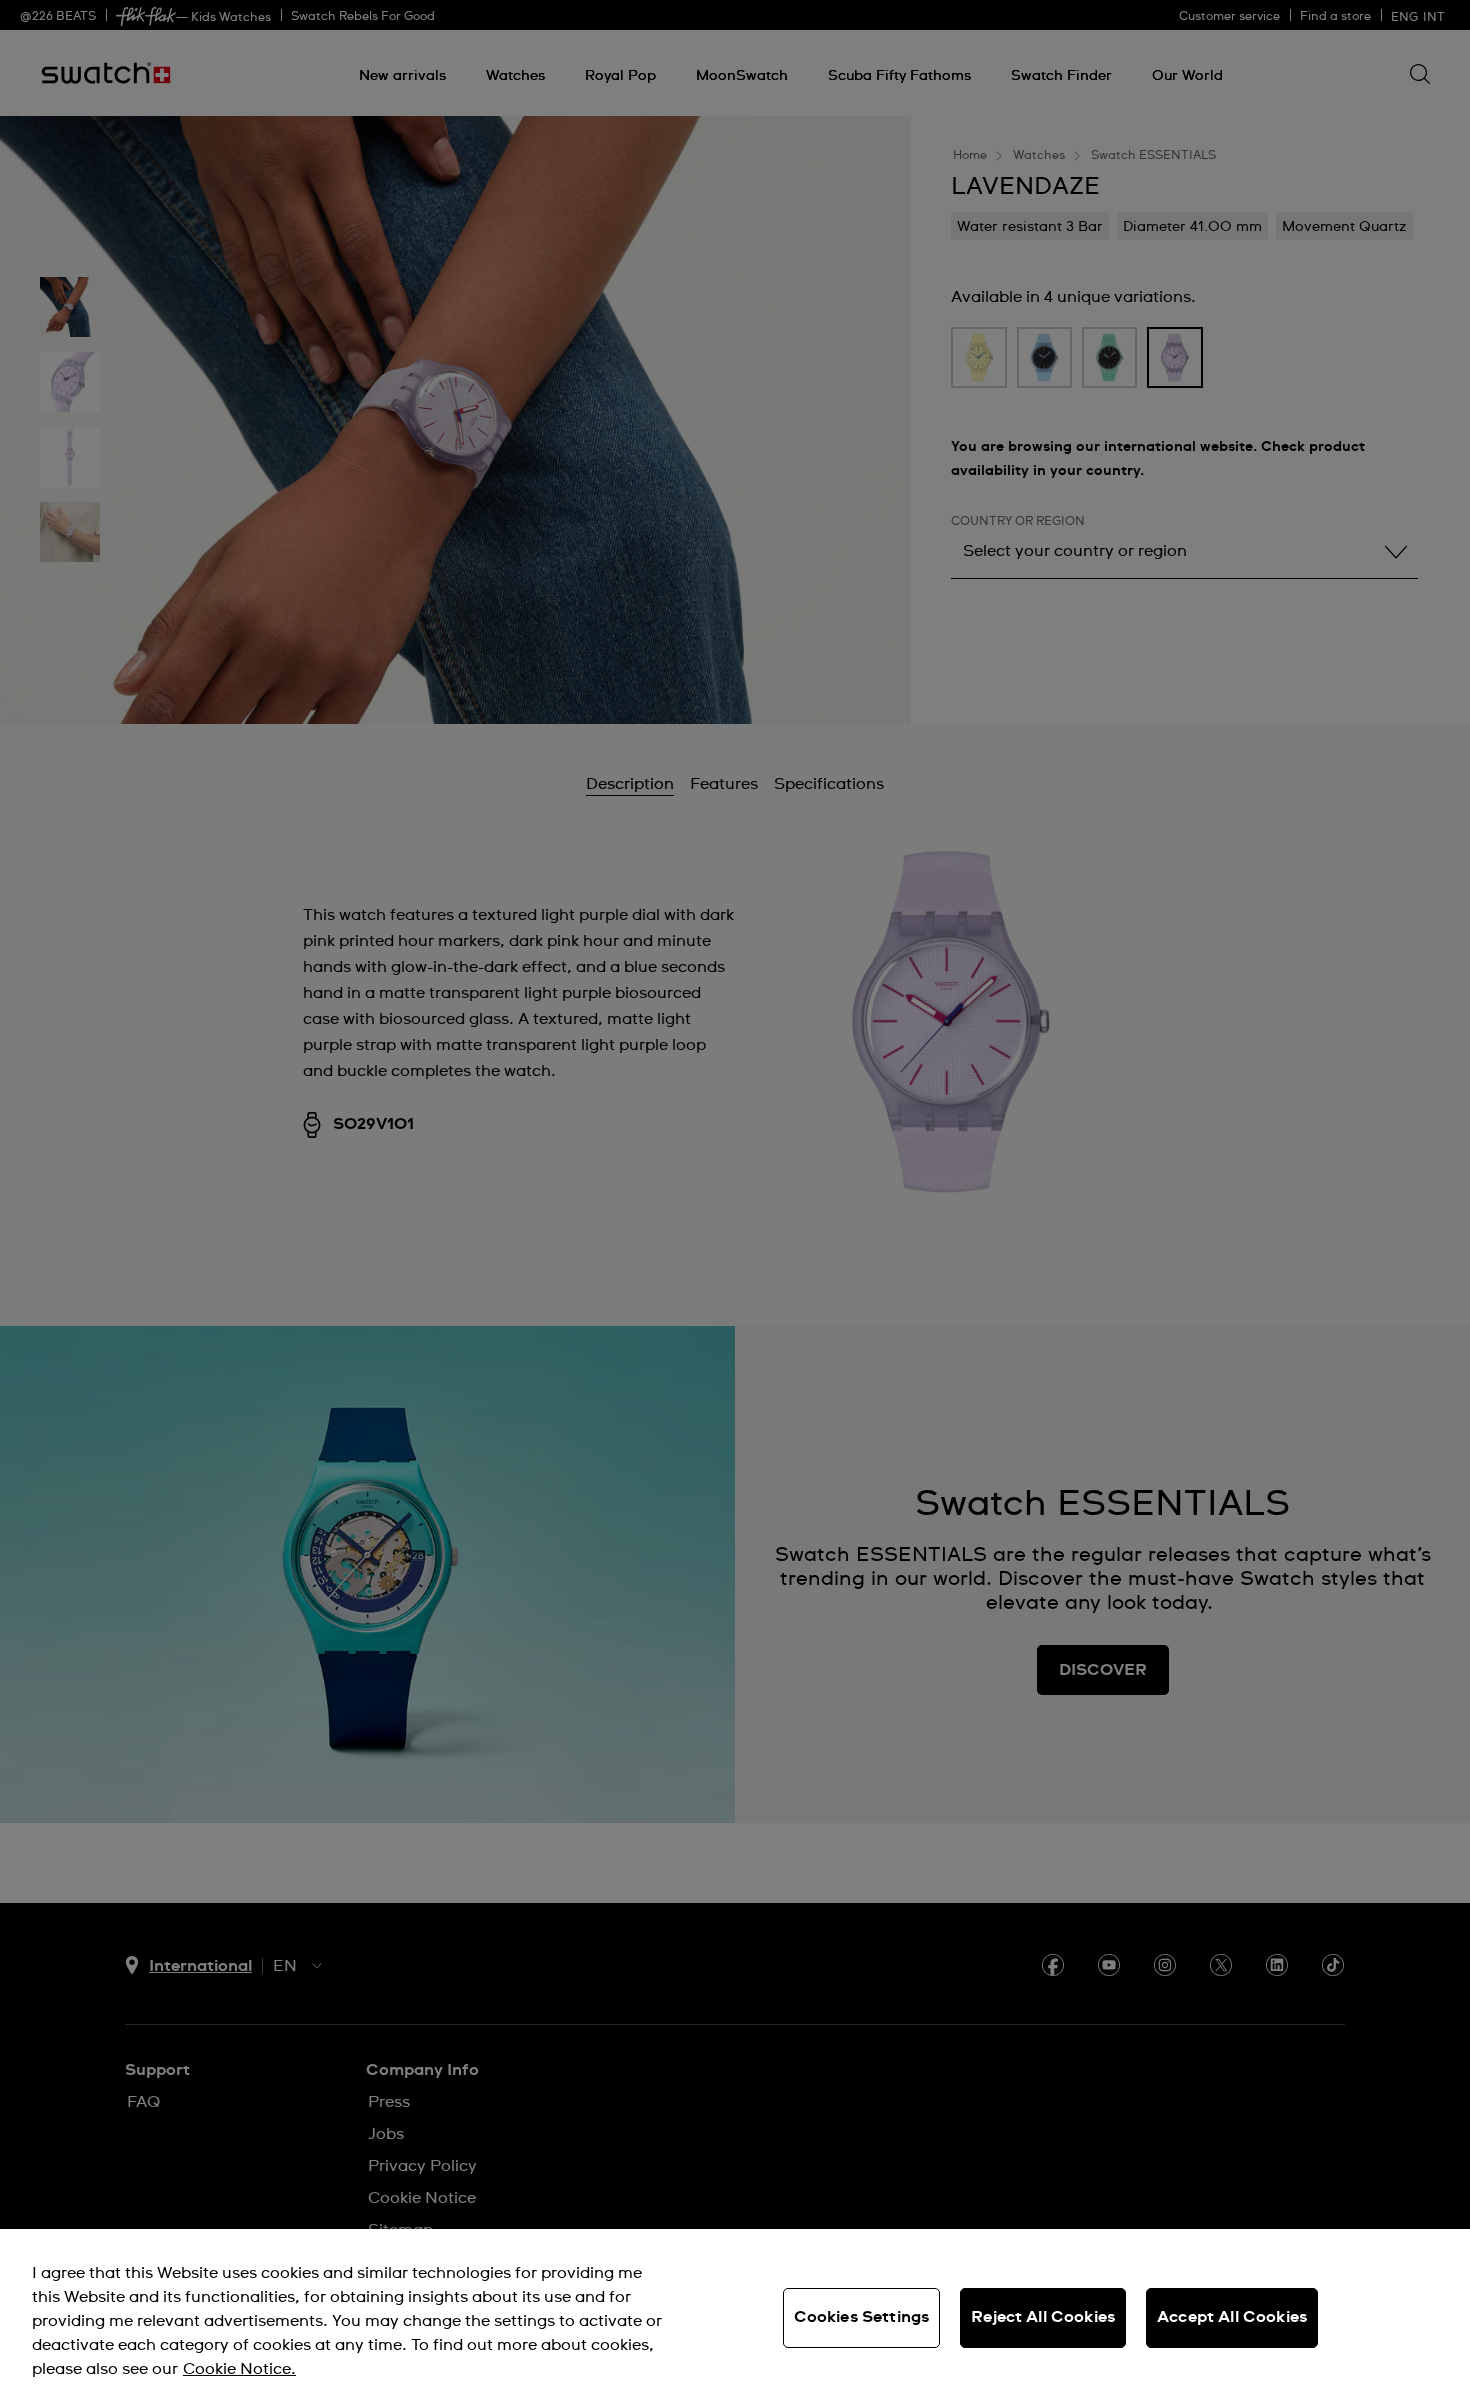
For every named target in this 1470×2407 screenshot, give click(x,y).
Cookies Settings (862, 2317)
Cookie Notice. (239, 2369)
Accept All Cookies (1232, 2317)
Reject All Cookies (1043, 2317)
